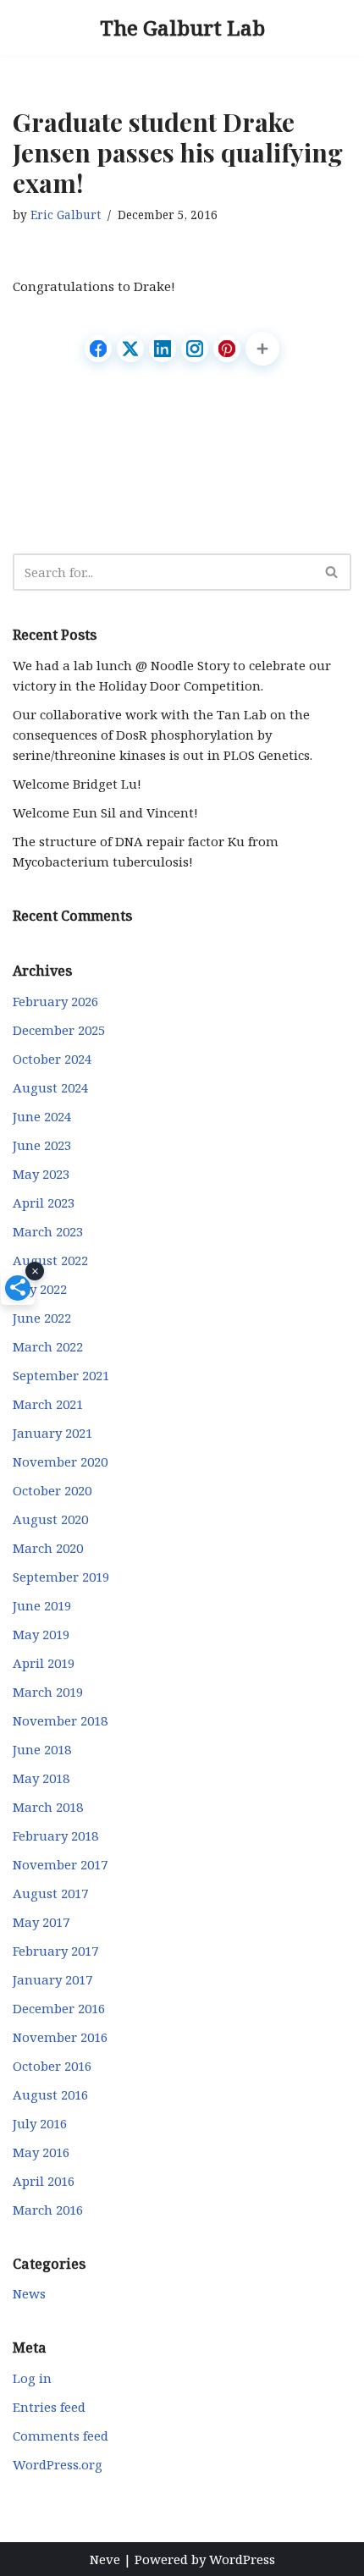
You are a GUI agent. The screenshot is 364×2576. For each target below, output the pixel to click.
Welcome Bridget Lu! (77, 784)
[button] (262, 349)
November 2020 (60, 1461)
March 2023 (48, 1231)
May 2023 (41, 1174)
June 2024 (42, 1116)
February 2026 (55, 1001)
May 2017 (41, 1922)
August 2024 (50, 1087)
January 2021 (52, 1433)
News (29, 2293)
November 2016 (60, 2037)
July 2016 (40, 2123)
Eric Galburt (66, 215)
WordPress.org (58, 2464)
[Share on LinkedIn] (163, 349)
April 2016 (44, 2181)
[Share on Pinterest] (227, 349)
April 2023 (44, 1203)
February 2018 (55, 1836)
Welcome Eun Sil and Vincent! (105, 812)
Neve (105, 2559)
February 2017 (55, 1951)
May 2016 (41, 2152)
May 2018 (41, 1778)
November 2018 (60, 1720)
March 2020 (48, 1548)
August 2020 (50, 1519)
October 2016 (52, 2066)
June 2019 (42, 1605)
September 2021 (61, 1375)
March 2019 (48, 1692)
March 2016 (48, 2210)
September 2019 (61, 1577)
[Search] (332, 572)
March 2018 (48, 1807)
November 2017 (60, 1864)
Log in (32, 2378)
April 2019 (44, 1663)
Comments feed (61, 2436)
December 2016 (59, 2008)
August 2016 (50, 2094)
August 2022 (50, 1260)
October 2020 (52, 1490)
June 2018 (42, 1749)
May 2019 (41, 1634)
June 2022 (42, 1318)
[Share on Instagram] (195, 349)
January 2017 (52, 1979)
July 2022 (40, 1289)
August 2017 (50, 1893)
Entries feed (49, 2407)
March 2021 (48, 1404)
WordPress (242, 2559)
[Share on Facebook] (98, 349)
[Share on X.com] (130, 349)
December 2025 (59, 1030)
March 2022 (48, 1346)
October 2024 (52, 1059)
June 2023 (42, 1145)
